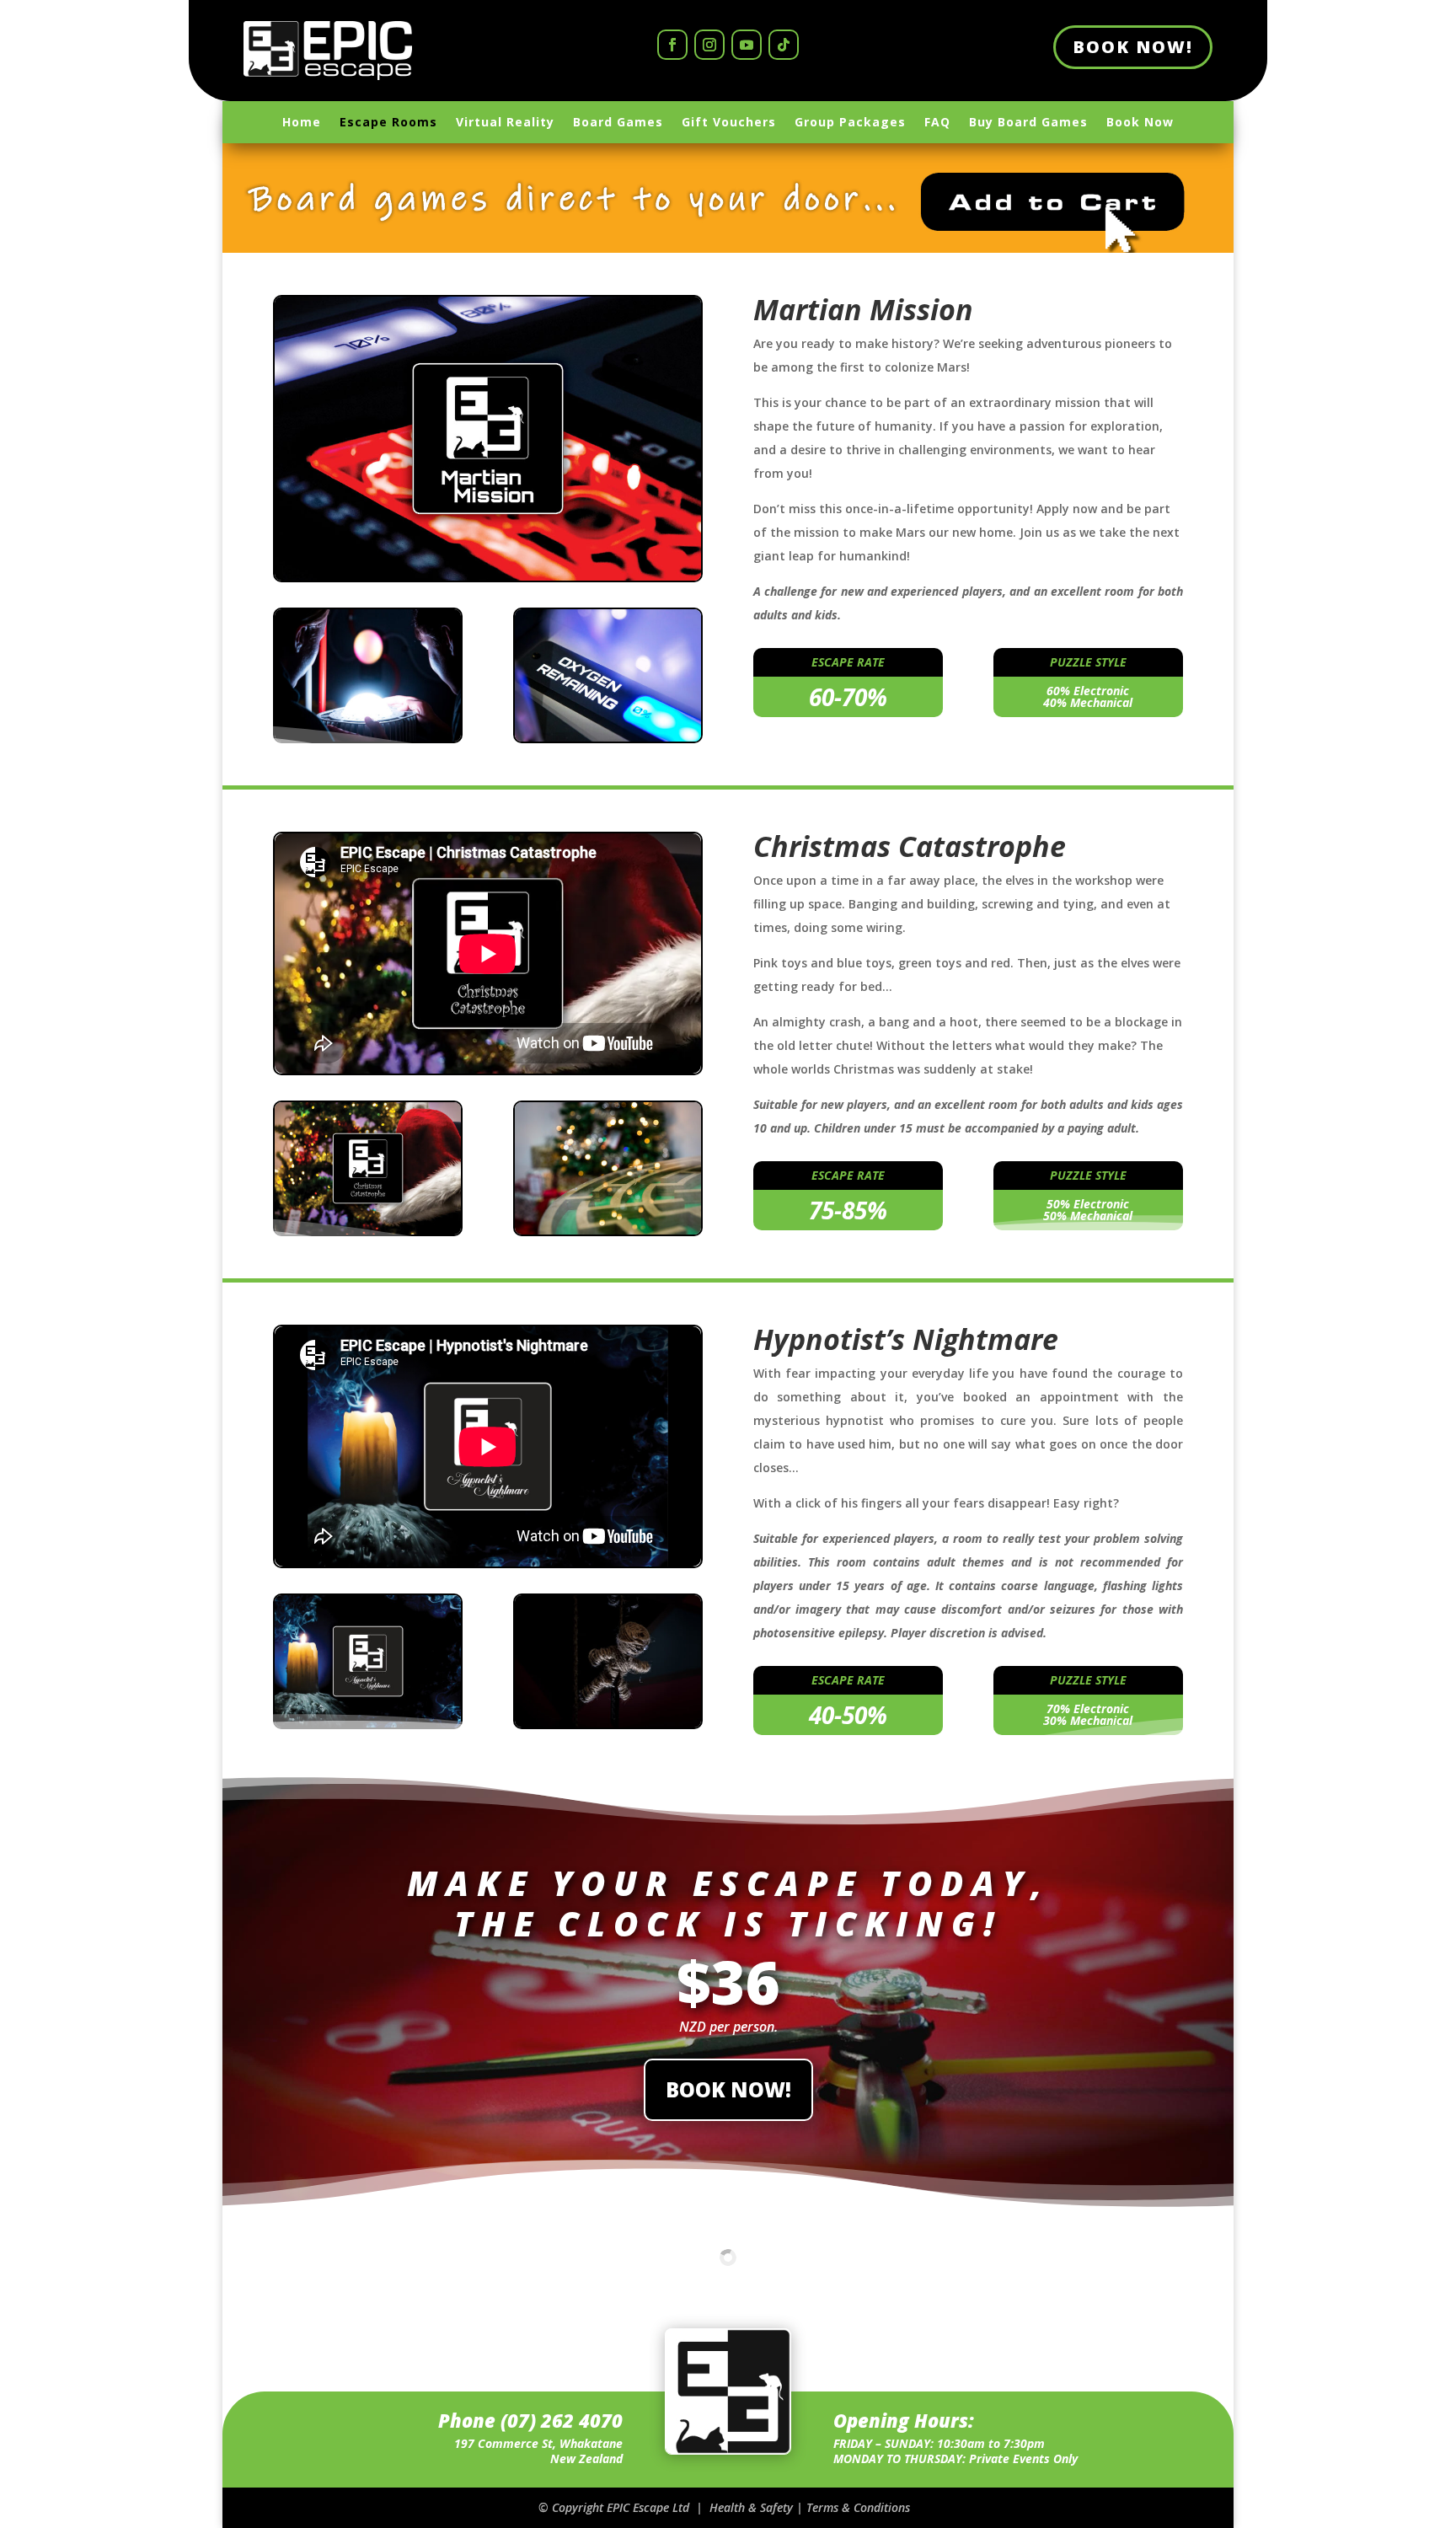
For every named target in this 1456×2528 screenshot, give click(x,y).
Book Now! (1133, 47)
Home (302, 123)
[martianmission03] (608, 737)
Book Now (1140, 123)
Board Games (618, 123)
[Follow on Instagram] (709, 45)
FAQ (937, 123)
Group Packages (850, 123)
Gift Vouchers (729, 123)
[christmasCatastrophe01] (368, 1230)
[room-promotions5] (368, 1723)
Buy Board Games (1028, 123)
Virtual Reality (505, 123)
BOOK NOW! (728, 2089)
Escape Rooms (388, 123)
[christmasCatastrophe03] (608, 1230)
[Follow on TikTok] (784, 45)
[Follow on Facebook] (672, 45)
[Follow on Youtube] (747, 45)
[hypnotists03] (608, 1723)
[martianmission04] (368, 737)
